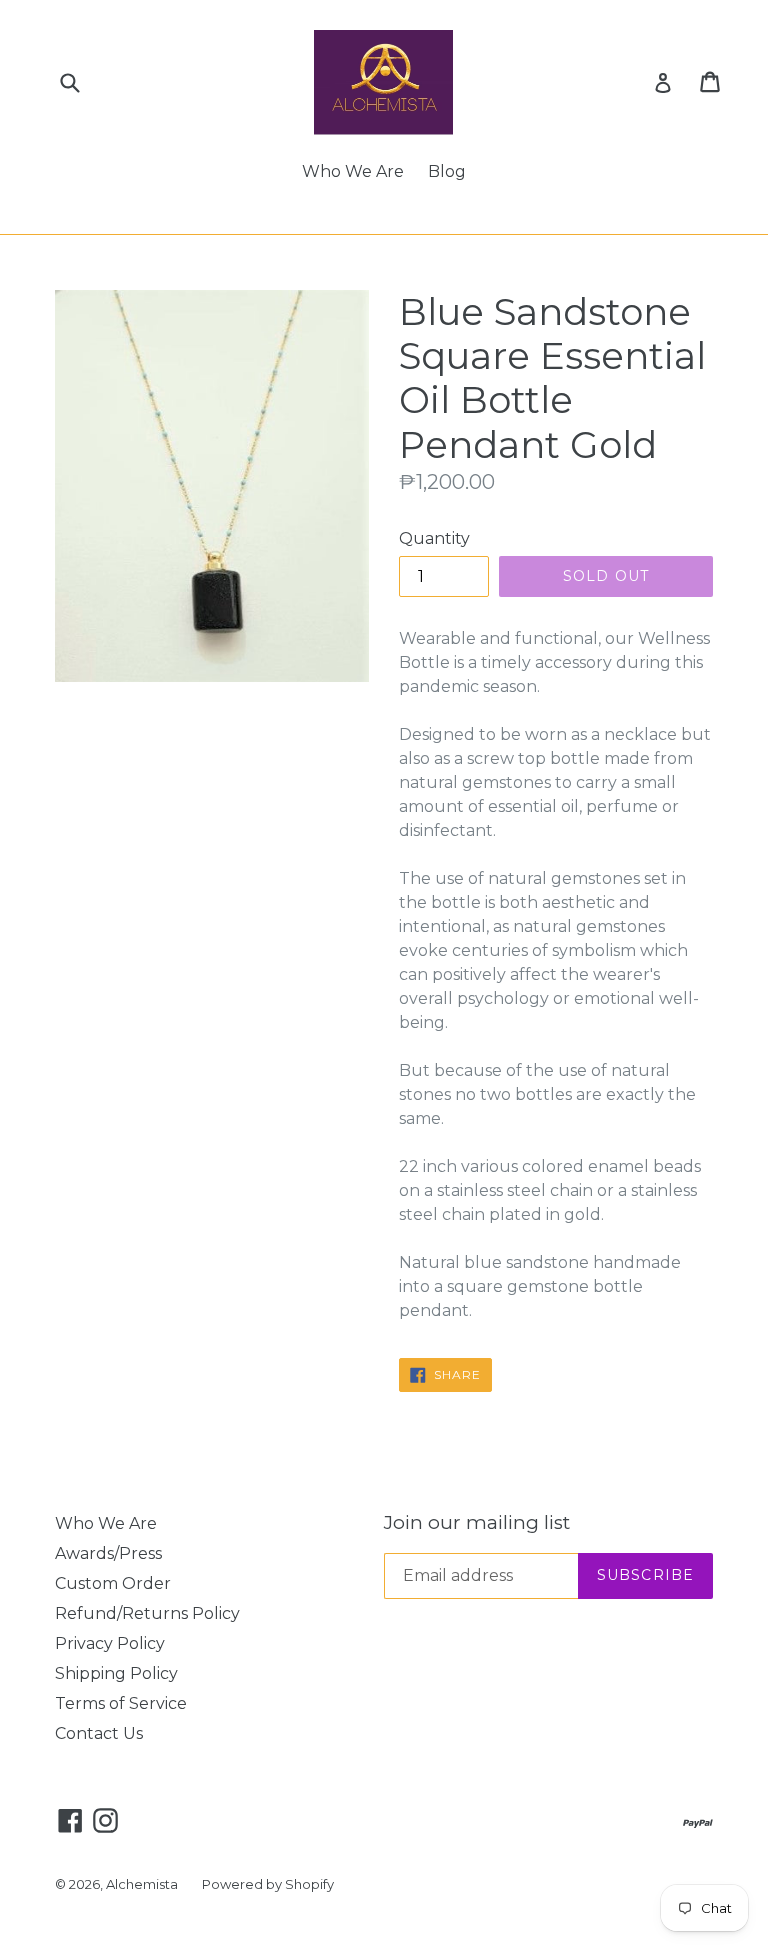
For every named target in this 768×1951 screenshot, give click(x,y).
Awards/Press (108, 1553)
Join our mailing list (477, 1523)
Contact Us (99, 1733)
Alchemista (142, 1884)
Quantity (434, 538)
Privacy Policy (110, 1643)
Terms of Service (121, 1703)
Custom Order (113, 1583)
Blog (447, 171)
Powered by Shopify (268, 1884)
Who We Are (353, 171)
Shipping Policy (116, 1673)
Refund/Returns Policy (147, 1613)
